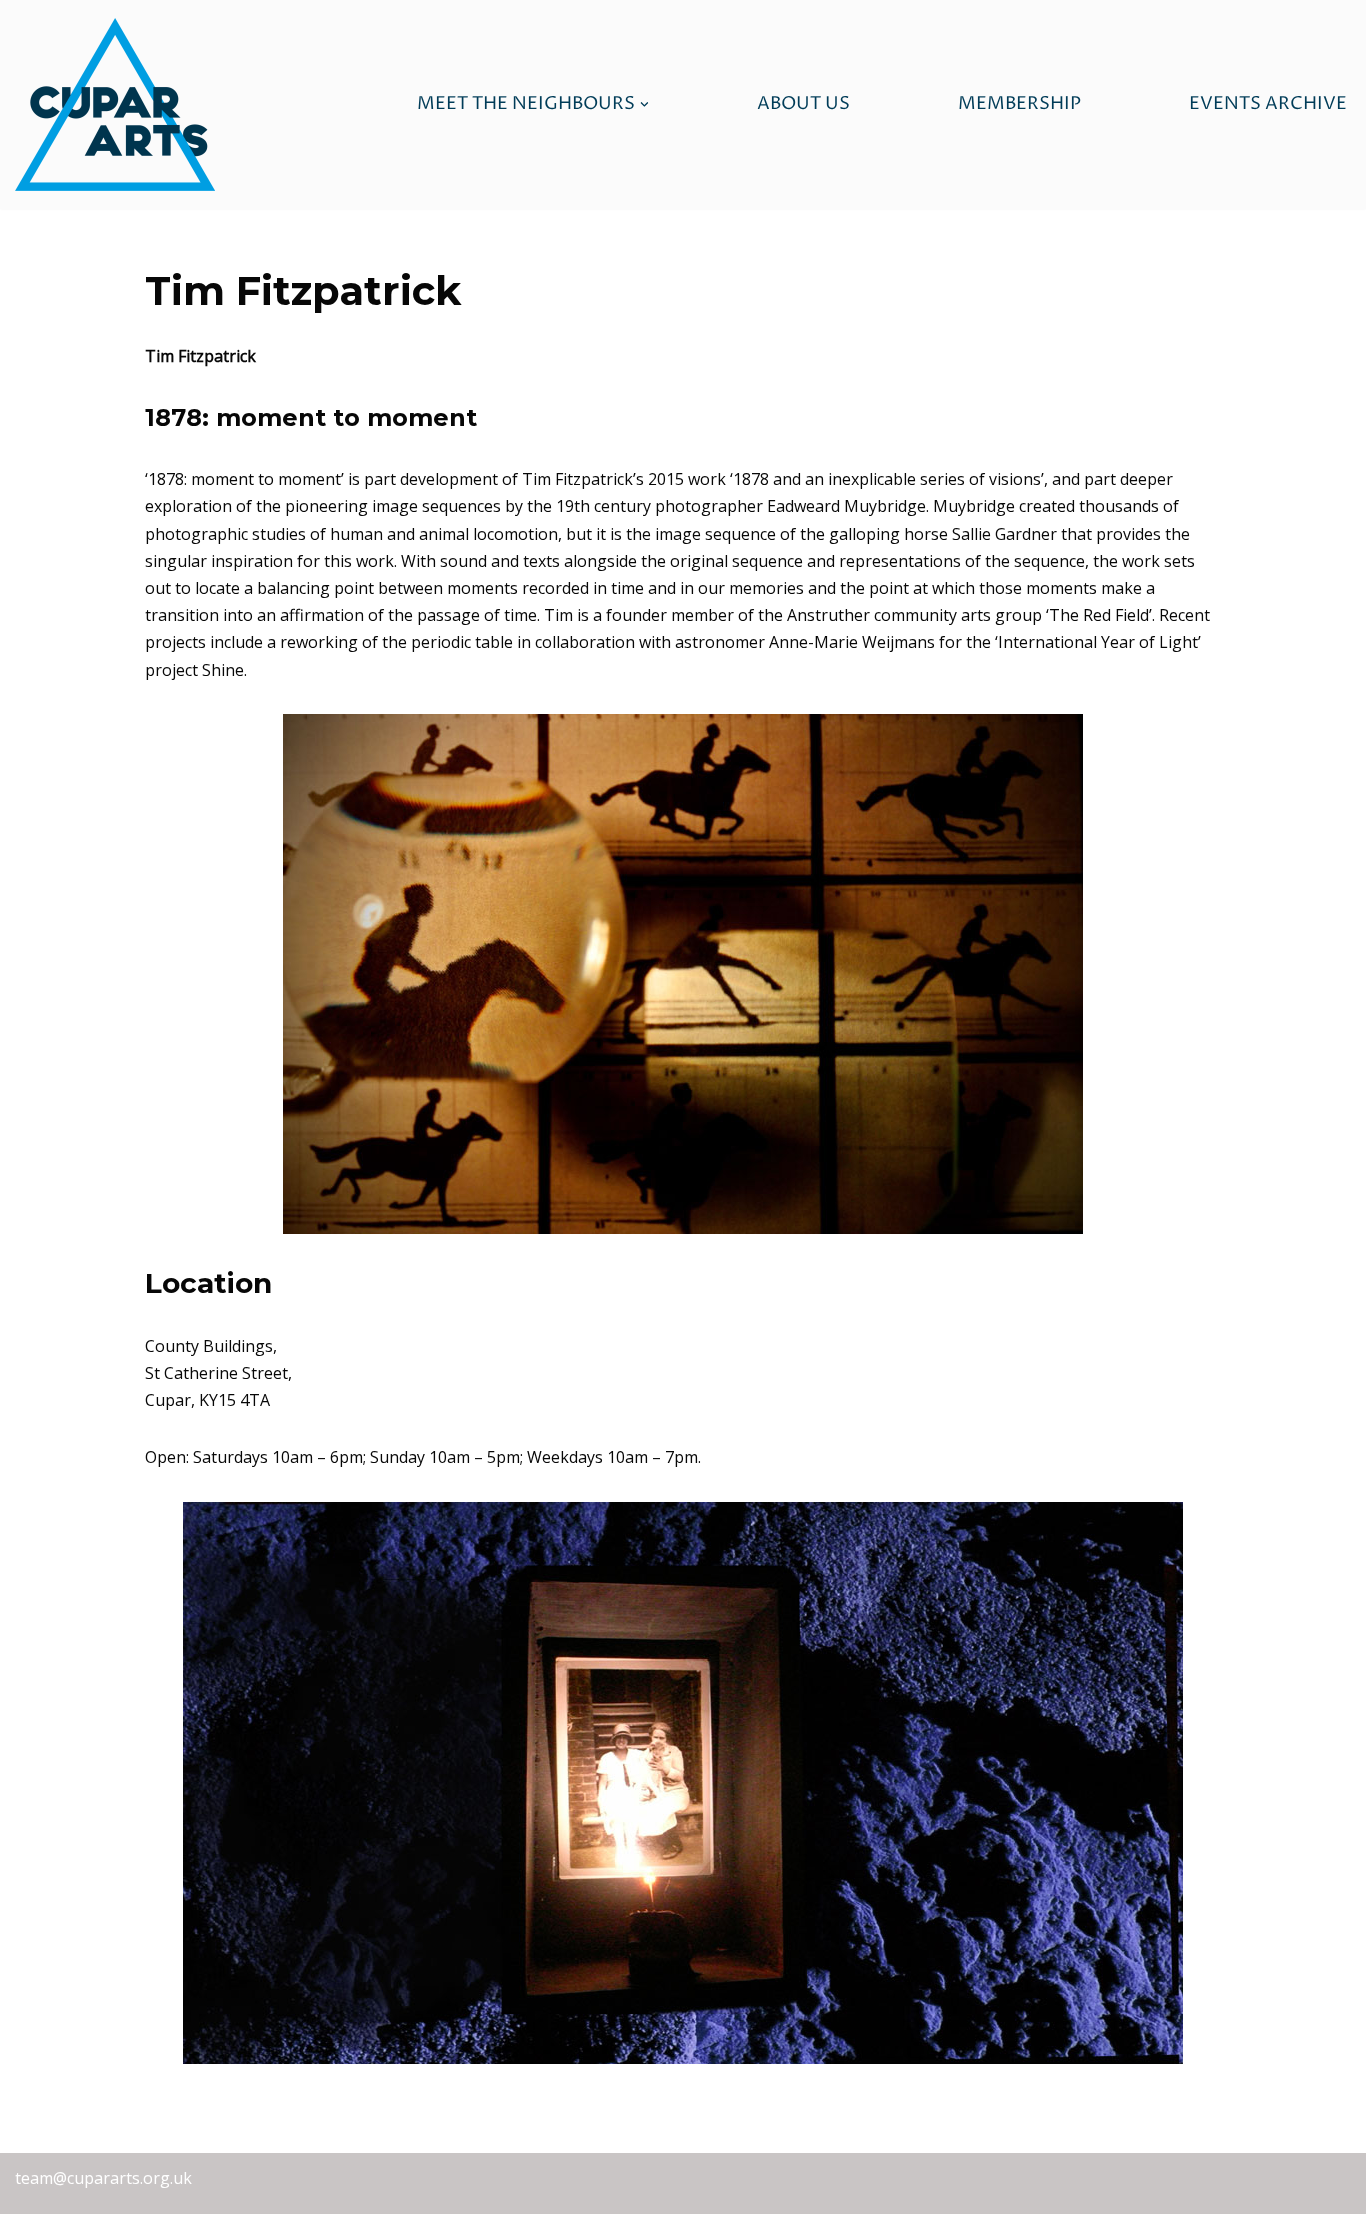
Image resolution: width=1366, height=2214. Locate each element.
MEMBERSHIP (1019, 104)
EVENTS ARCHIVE (1268, 104)
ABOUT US (803, 104)
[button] (644, 104)
